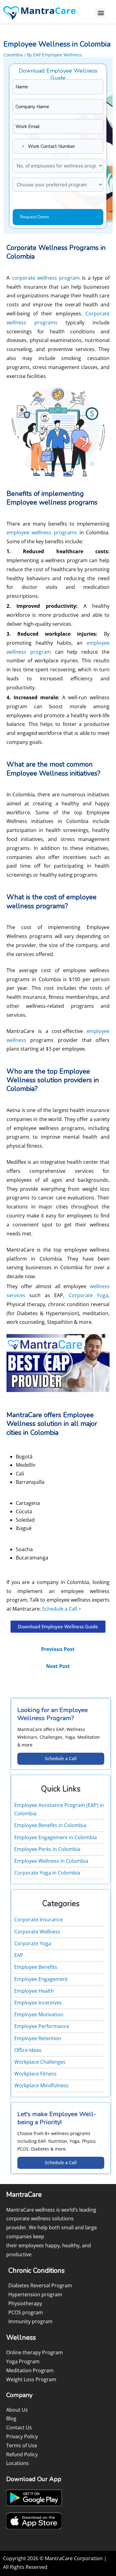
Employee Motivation (39, 2014)
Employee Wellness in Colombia (51, 1861)
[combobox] (19, 146)
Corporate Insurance (39, 1920)
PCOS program (26, 2312)
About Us (17, 2410)
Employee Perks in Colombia (47, 1849)
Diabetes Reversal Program (40, 2285)
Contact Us (19, 2427)
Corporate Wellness (37, 1932)
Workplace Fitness (35, 2074)
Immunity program (30, 2321)
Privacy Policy (22, 2436)
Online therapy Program (34, 2352)
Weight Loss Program (31, 2379)
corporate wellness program (46, 278)
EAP (19, 1955)
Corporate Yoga (88, 1295)
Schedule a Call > (62, 1609)
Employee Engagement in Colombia (56, 1837)
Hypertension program (35, 2294)
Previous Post (58, 1649)
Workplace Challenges (40, 2062)
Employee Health (34, 1991)
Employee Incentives (38, 2003)
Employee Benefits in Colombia (50, 1825)
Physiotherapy (25, 2303)
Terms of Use (22, 2445)
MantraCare (20, 1031)
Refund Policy (22, 2454)
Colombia (13, 55)
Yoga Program (23, 2361)
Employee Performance (42, 2026)
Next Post (58, 1666)
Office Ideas (28, 2050)
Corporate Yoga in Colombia (47, 1873)
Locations (17, 2463)
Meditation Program (30, 2370)
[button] (101, 13)
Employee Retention (38, 2038)
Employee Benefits (36, 1967)
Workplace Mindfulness (41, 2085)
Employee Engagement (41, 1979)
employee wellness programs (42, 532)
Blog (11, 2418)
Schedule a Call (61, 1758)
